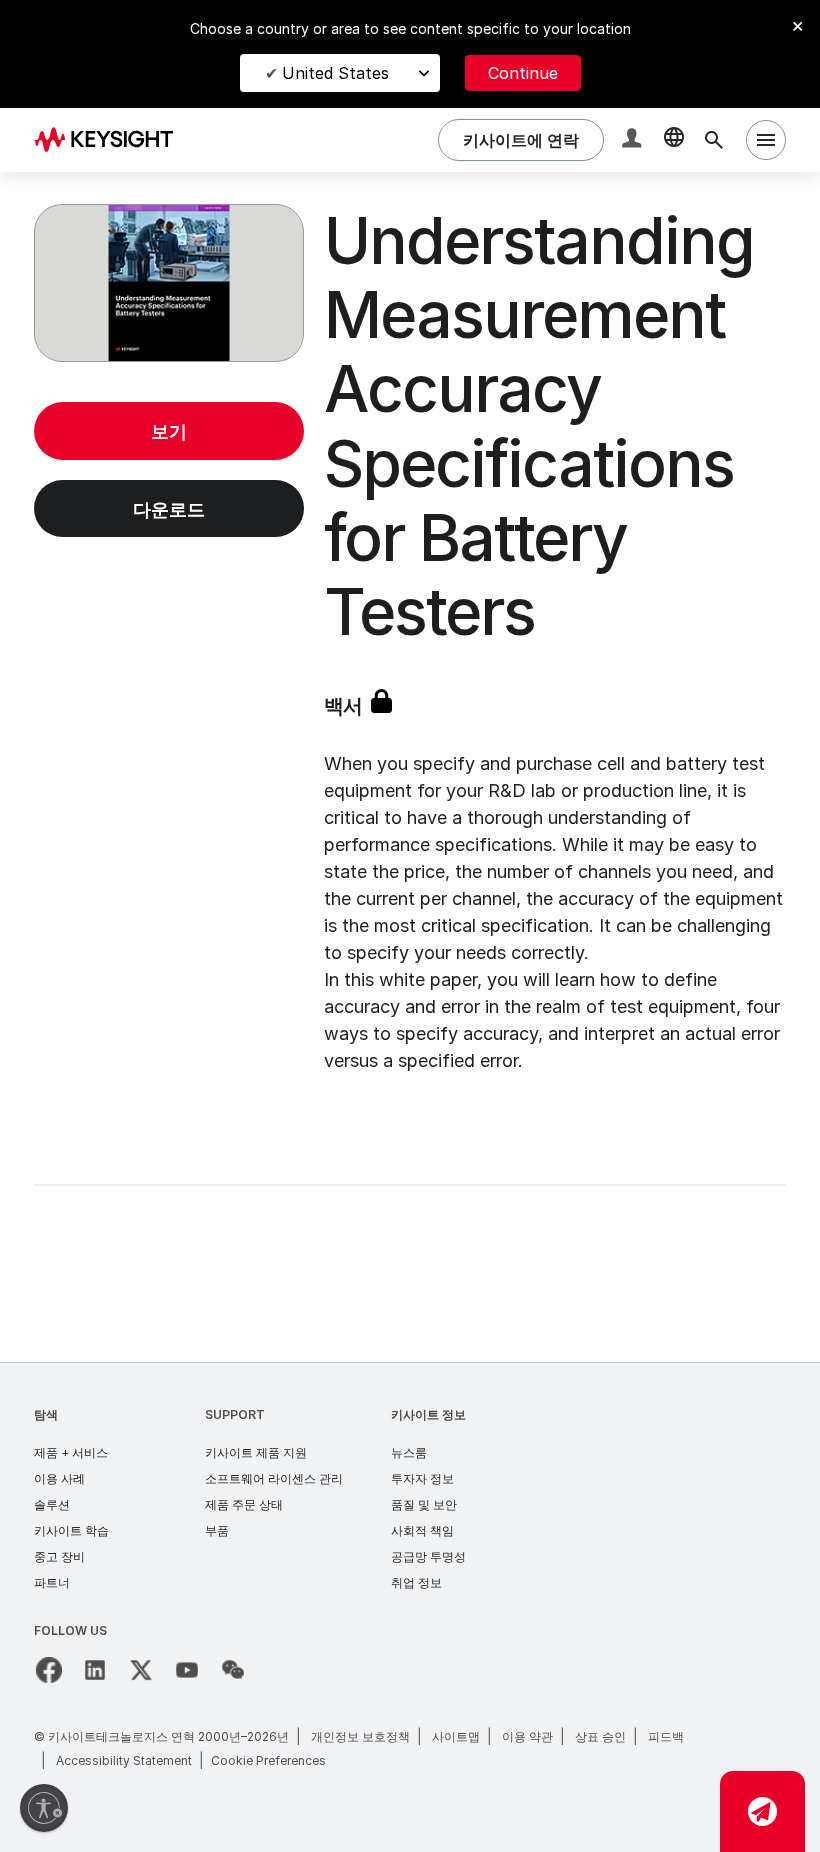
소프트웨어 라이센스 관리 (274, 1478)
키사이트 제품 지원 (256, 1452)
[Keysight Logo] (111, 140)
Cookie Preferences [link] (268, 1760)
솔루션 (52, 1504)
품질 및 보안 (424, 1504)
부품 (217, 1530)
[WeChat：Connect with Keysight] (233, 1670)
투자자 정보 (422, 1478)
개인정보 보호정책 (360, 1736)
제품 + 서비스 (71, 1452)
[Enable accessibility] (44, 1808)
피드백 (666, 1736)
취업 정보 (416, 1582)
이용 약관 (527, 1736)
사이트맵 (456, 1736)
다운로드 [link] (169, 509)
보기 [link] (169, 431)
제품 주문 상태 (244, 1504)
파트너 (52, 1582)
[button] (634, 140)
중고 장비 (59, 1556)
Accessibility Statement (124, 1760)
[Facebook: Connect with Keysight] (49, 1670)
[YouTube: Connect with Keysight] (187, 1670)
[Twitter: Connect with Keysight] (141, 1670)
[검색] (714, 140)
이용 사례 (59, 1478)
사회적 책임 (422, 1530)
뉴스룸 (409, 1452)
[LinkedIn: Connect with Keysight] (95, 1670)
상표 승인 (600, 1736)
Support (235, 1414)
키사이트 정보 (428, 1414)
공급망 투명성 (428, 1556)
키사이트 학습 (71, 1530)
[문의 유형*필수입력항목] (762, 1811)
